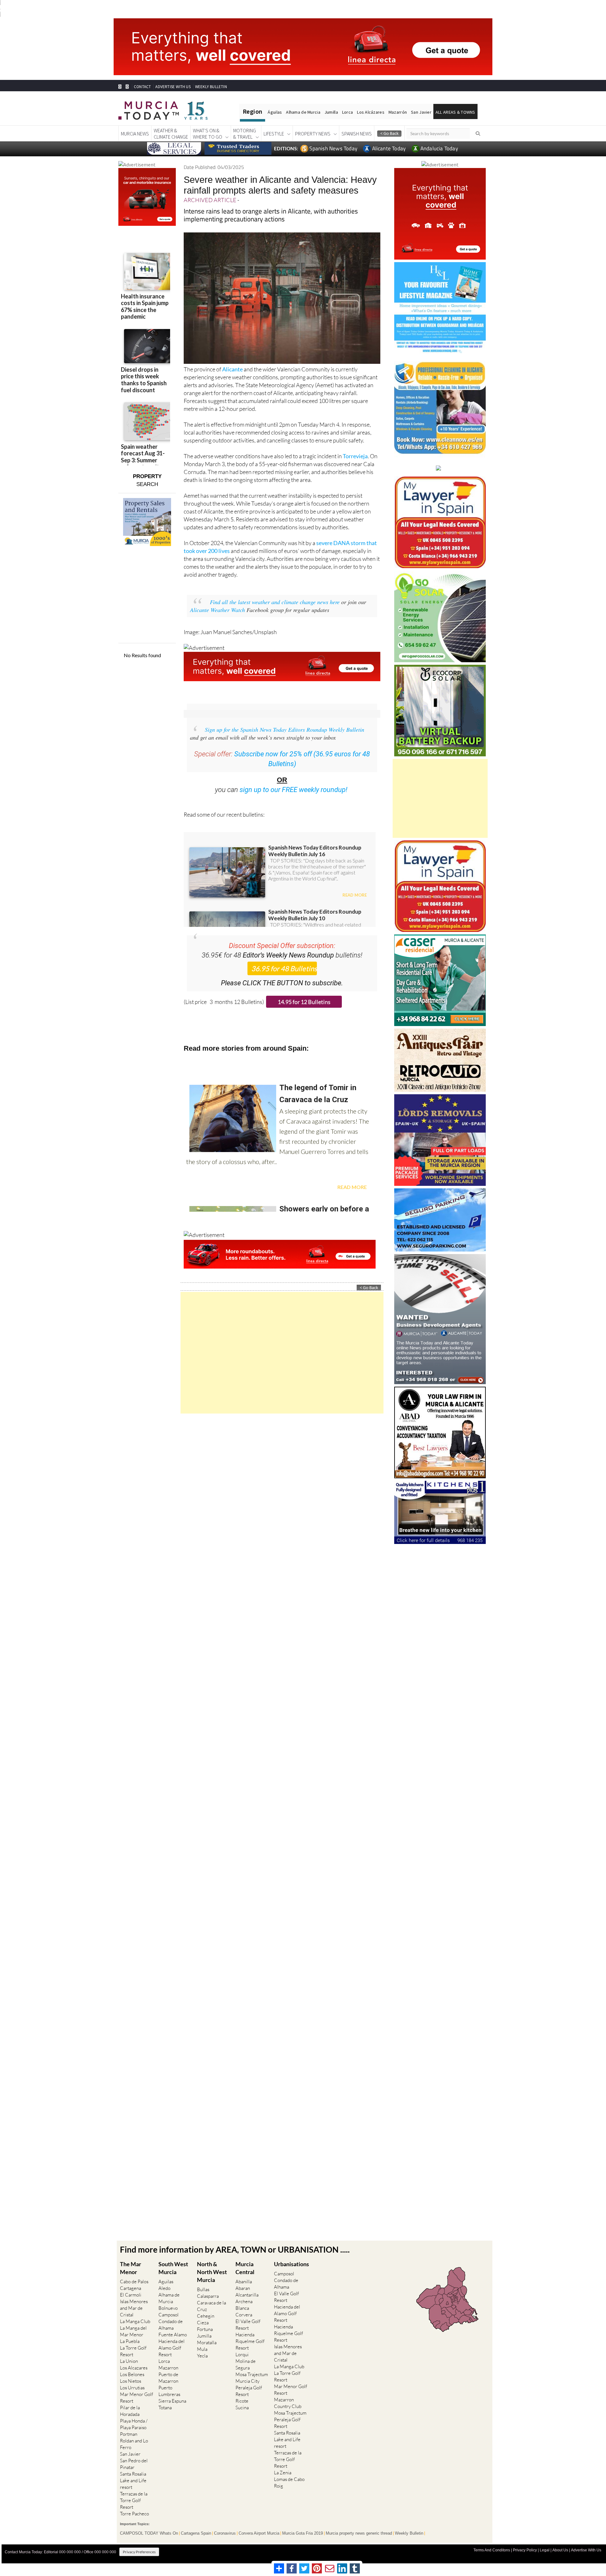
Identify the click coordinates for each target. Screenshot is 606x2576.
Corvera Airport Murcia (259, 2533)
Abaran (243, 2288)
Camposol (169, 2315)
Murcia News (135, 134)
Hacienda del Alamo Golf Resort (172, 2348)
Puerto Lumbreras (169, 2391)
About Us (560, 2550)
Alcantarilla (247, 2295)
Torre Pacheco (134, 2514)
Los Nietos (131, 2381)
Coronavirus (225, 2533)
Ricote (242, 2401)
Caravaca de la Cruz (211, 2306)
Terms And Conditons (492, 2550)
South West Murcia (173, 2268)
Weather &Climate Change (171, 134)
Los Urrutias (132, 2388)
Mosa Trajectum (252, 2374)
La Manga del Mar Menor (133, 2331)
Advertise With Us (586, 2550)
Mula (202, 2349)
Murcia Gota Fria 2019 (303, 2533)
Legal (545, 2550)
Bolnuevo (168, 2308)
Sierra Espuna (172, 2401)
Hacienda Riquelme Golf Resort (250, 2341)
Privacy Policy (525, 2550)
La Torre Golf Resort (133, 2351)
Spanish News (357, 134)
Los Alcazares (134, 2368)
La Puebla (130, 2341)
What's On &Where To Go (208, 134)
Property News (313, 134)
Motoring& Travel (245, 134)
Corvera (244, 2315)
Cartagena (131, 2288)
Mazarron (168, 2368)
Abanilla (244, 2282)
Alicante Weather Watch (217, 610)
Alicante (232, 369)
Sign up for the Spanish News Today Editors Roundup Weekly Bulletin (285, 730)
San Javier (421, 112)
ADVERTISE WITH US (173, 87)
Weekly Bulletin (409, 2533)
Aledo (164, 2288)
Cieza (203, 2323)
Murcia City (247, 2381)
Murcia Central (245, 2268)
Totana (165, 2408)
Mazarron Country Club (288, 2403)
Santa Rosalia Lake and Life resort (133, 2480)
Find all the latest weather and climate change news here (275, 602)
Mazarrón (398, 112)
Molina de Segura (246, 2364)
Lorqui (242, 2354)
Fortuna (205, 2329)
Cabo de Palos (134, 2282)
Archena (244, 2301)
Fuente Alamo (173, 2335)
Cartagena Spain (196, 2533)
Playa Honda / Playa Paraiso (134, 2424)
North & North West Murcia (212, 2272)
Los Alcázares (371, 112)
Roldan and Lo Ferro (134, 2444)
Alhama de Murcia (303, 112)
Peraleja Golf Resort (249, 2391)
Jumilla (331, 112)
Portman (129, 2434)
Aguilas (166, 2282)
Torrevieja (355, 456)
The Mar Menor (131, 2268)
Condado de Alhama (171, 2325)
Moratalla (207, 2342)
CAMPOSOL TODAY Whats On (149, 2533)
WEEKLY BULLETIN (211, 87)
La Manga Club (135, 2321)
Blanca (242, 2308)
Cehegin (206, 2316)
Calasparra (208, 2296)
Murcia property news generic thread (359, 2533)
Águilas (275, 112)
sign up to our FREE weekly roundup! (294, 790)
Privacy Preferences (139, 2552)
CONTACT (142, 87)
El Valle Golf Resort (248, 2325)
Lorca (348, 112)
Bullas (203, 2289)
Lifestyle (274, 134)
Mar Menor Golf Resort (137, 2398)
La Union (129, 2361)
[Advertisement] (282, 1353)
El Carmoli (131, 2295)
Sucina (242, 2408)
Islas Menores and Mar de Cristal (134, 2308)
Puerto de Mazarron (168, 2378)
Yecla (202, 2356)
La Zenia (283, 2473)
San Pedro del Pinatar (134, 2464)
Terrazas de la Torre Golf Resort (134, 2500)
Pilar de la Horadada (130, 2411)
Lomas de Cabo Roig (289, 2483)
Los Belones (132, 2374)
